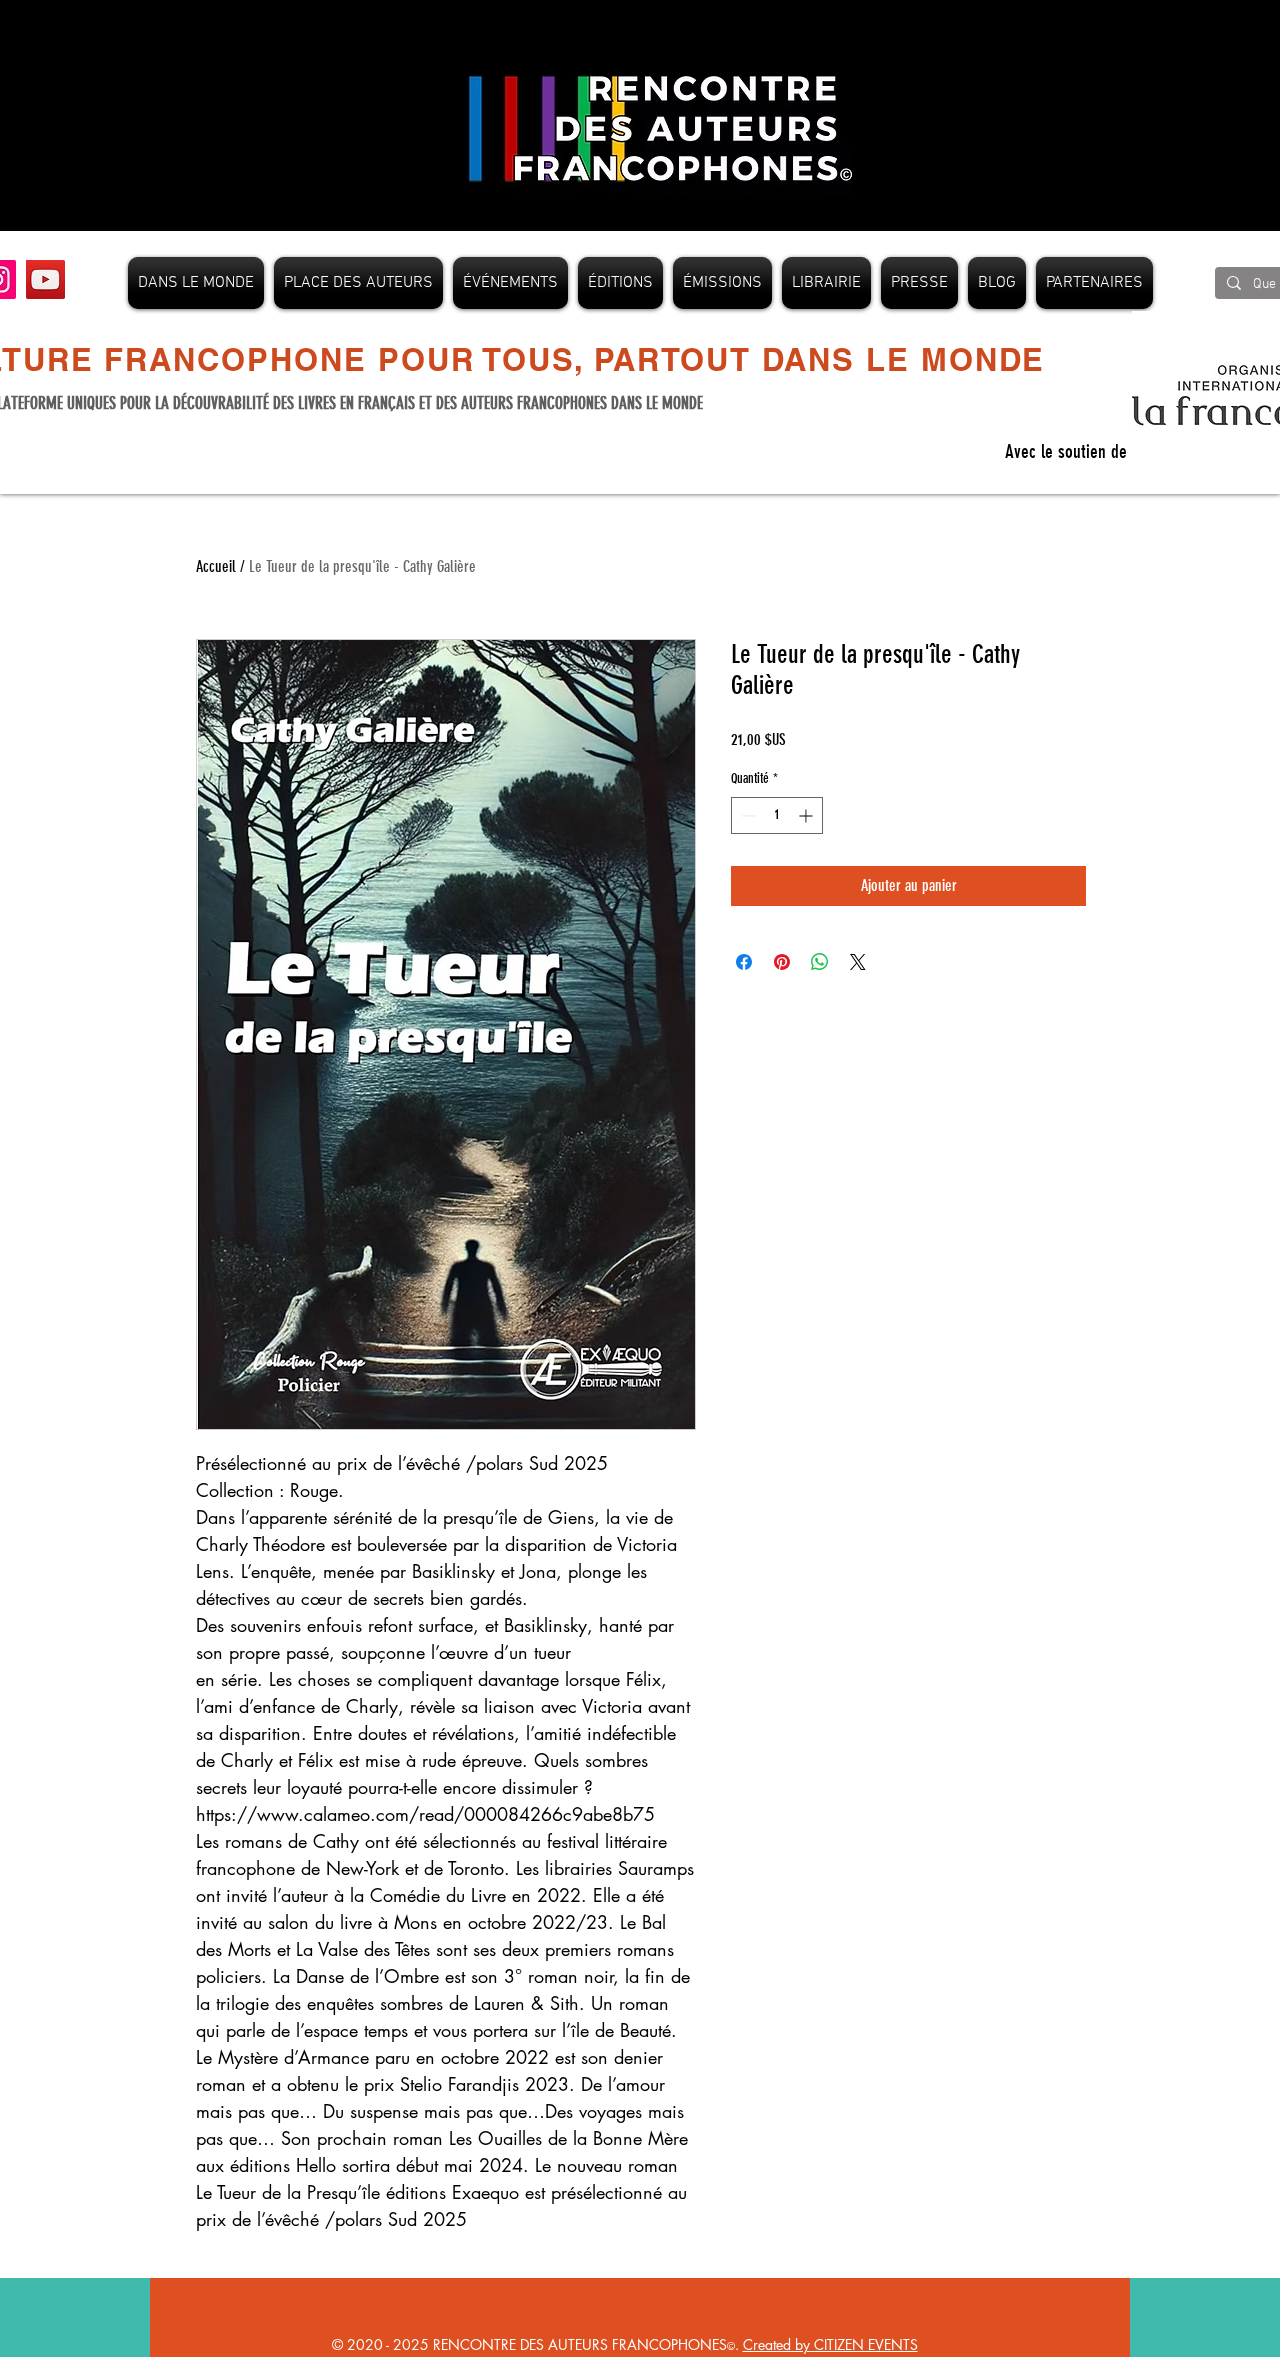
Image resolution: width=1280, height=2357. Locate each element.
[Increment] (807, 815)
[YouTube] (45, 279)
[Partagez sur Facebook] (744, 962)
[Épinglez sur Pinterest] (782, 962)
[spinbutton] (777, 815)
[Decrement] (746, 815)
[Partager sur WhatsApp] (820, 962)
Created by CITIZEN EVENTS (830, 2344)
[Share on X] (858, 962)
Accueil (216, 566)
